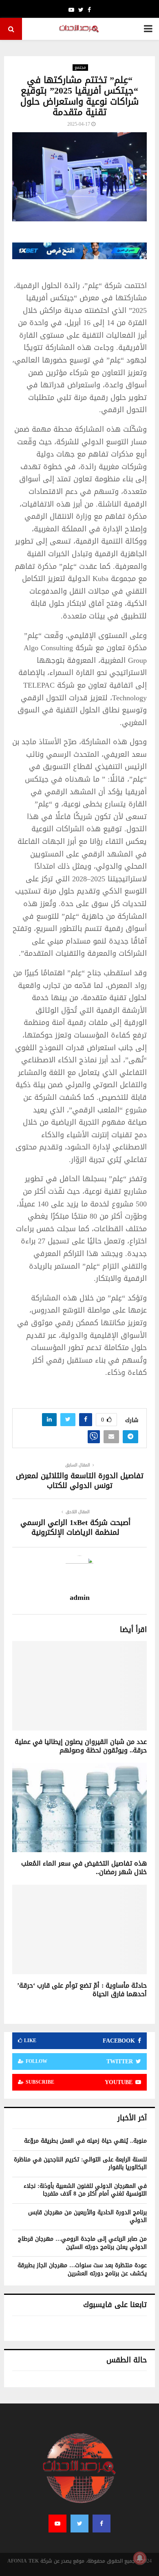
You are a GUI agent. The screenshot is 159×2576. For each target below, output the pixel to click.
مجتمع (80, 68)
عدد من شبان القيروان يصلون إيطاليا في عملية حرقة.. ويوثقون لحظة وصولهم (81, 1746)
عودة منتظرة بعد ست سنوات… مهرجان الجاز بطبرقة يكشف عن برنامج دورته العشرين (82, 2269)
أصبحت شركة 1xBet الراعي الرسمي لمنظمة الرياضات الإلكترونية (75, 1527)
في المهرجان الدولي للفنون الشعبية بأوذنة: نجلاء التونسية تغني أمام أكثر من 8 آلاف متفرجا (85, 2190)
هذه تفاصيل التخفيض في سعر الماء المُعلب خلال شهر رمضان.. (84, 1868)
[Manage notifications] (140, 2558)
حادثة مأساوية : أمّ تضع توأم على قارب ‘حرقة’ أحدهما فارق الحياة (82, 1990)
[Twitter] (79, 2524)
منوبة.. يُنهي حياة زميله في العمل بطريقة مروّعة (85, 2141)
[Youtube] (57, 2524)
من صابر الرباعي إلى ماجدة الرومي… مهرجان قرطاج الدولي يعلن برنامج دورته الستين (82, 2243)
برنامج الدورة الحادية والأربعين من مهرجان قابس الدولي (87, 2217)
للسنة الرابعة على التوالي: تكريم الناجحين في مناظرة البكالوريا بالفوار (80, 2164)
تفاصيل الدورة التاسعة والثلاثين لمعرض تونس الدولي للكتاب (80, 1481)
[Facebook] (102, 2524)
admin (80, 1598)
